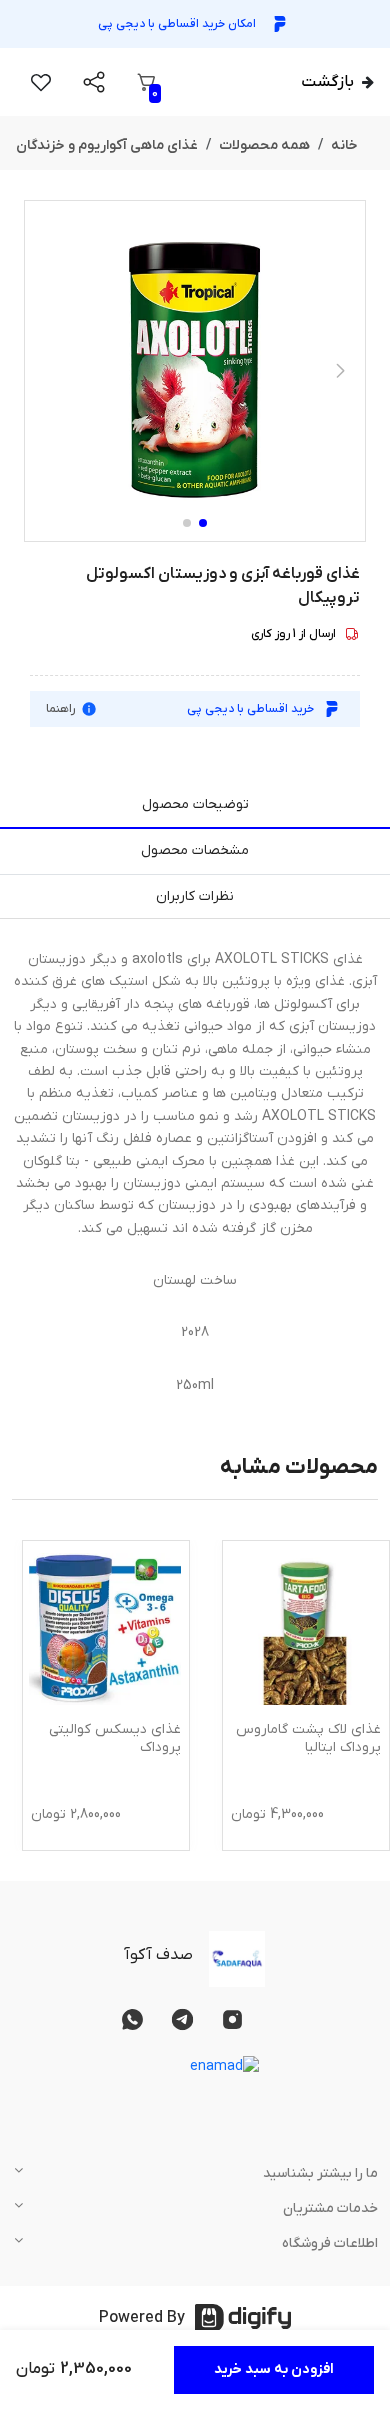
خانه (344, 145)
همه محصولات (264, 145)
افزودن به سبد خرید (274, 2369)
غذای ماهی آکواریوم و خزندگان (107, 145)
